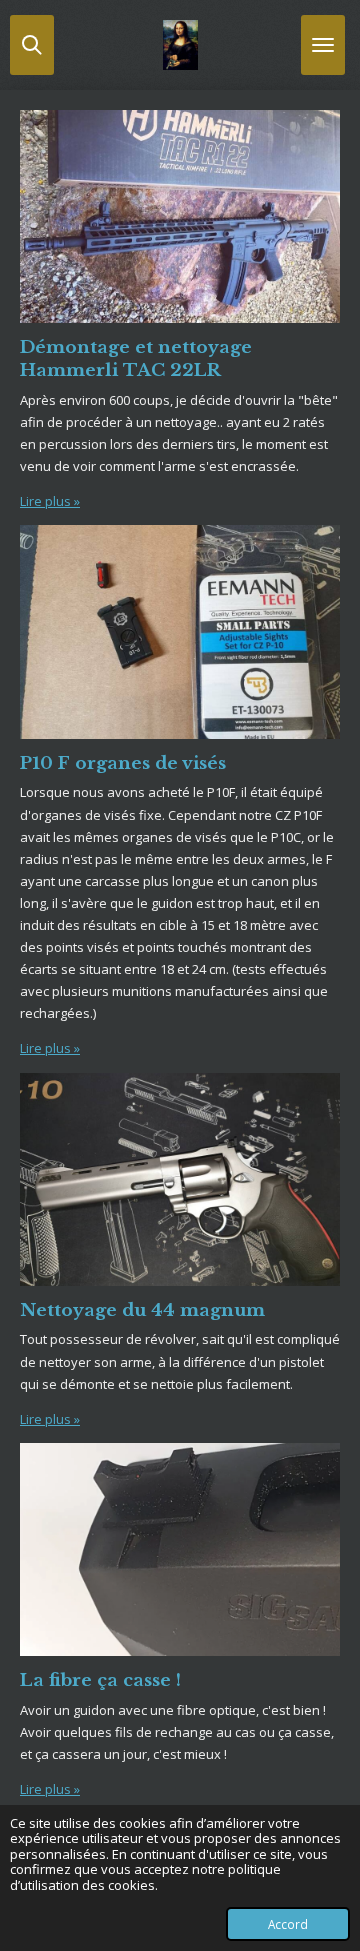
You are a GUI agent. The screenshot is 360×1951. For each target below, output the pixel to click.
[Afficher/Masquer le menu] (323, 45)
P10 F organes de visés (123, 763)
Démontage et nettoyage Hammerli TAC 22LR (136, 358)
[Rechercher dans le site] (32, 45)
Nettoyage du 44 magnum (142, 1310)
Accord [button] (288, 1924)
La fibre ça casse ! (100, 1680)
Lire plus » (50, 501)
